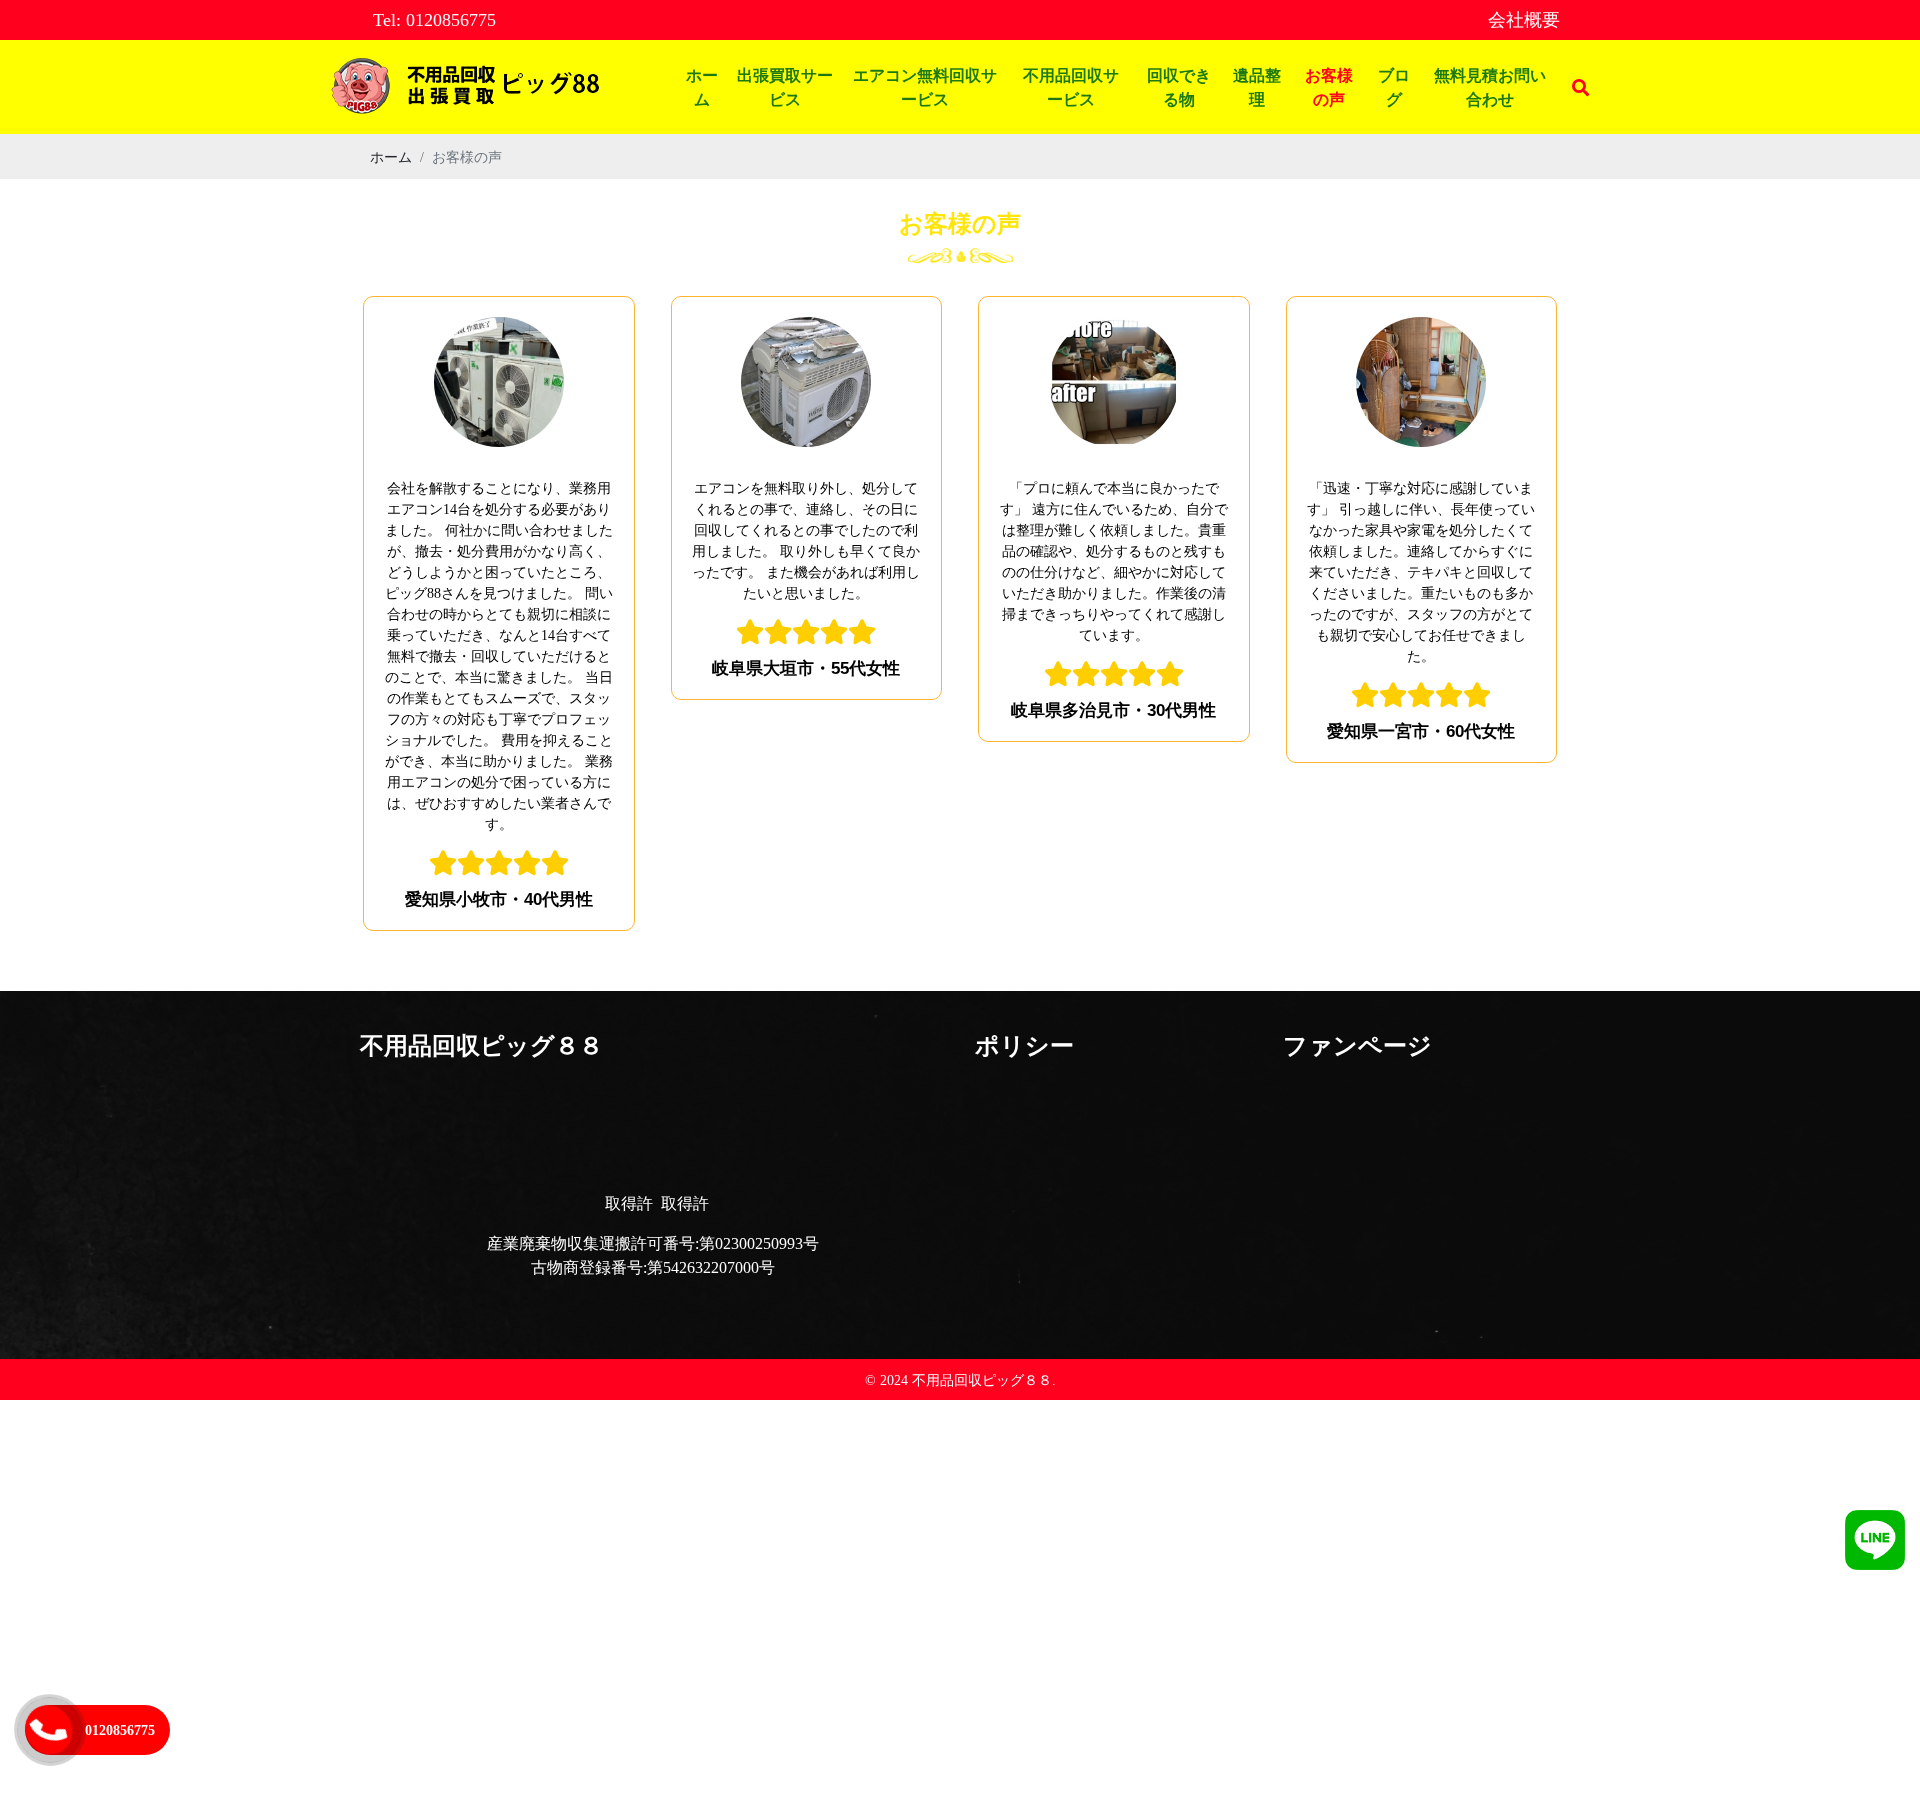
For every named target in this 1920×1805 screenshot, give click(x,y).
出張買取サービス (785, 86)
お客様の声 (1329, 86)
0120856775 (120, 1729)
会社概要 (1524, 19)
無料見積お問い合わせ (1490, 86)
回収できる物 (1179, 86)
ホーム (702, 86)
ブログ (1394, 86)
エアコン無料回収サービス (925, 86)
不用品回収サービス (1071, 86)
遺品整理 (1257, 86)
